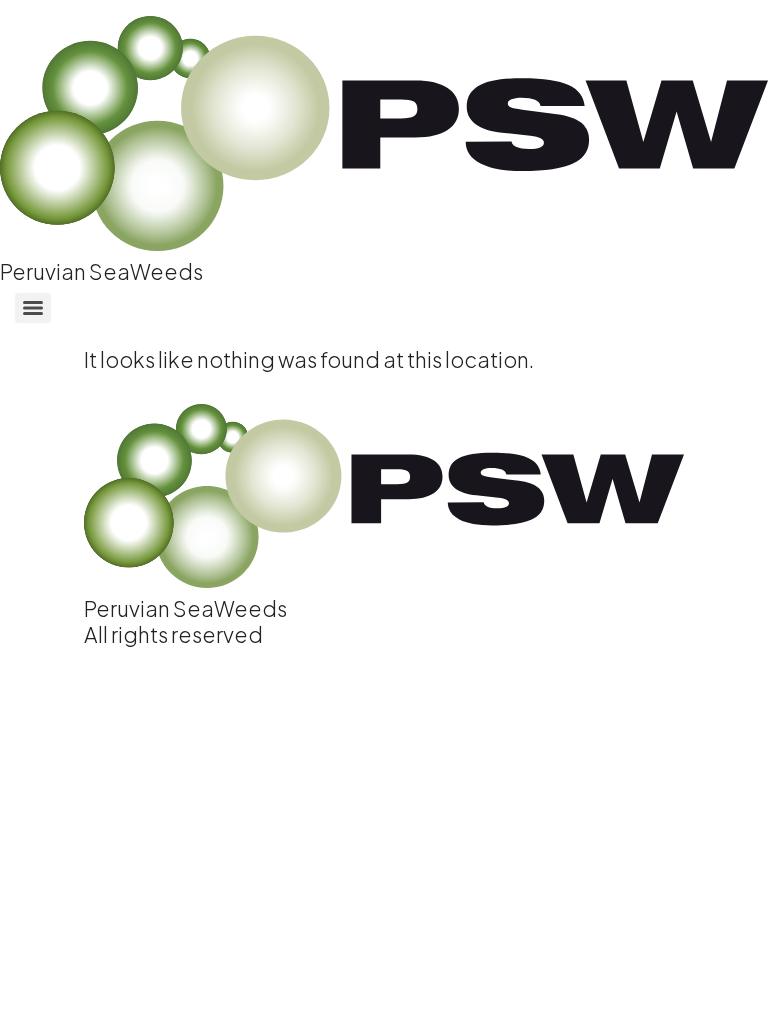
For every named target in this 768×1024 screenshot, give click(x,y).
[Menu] (33, 308)
